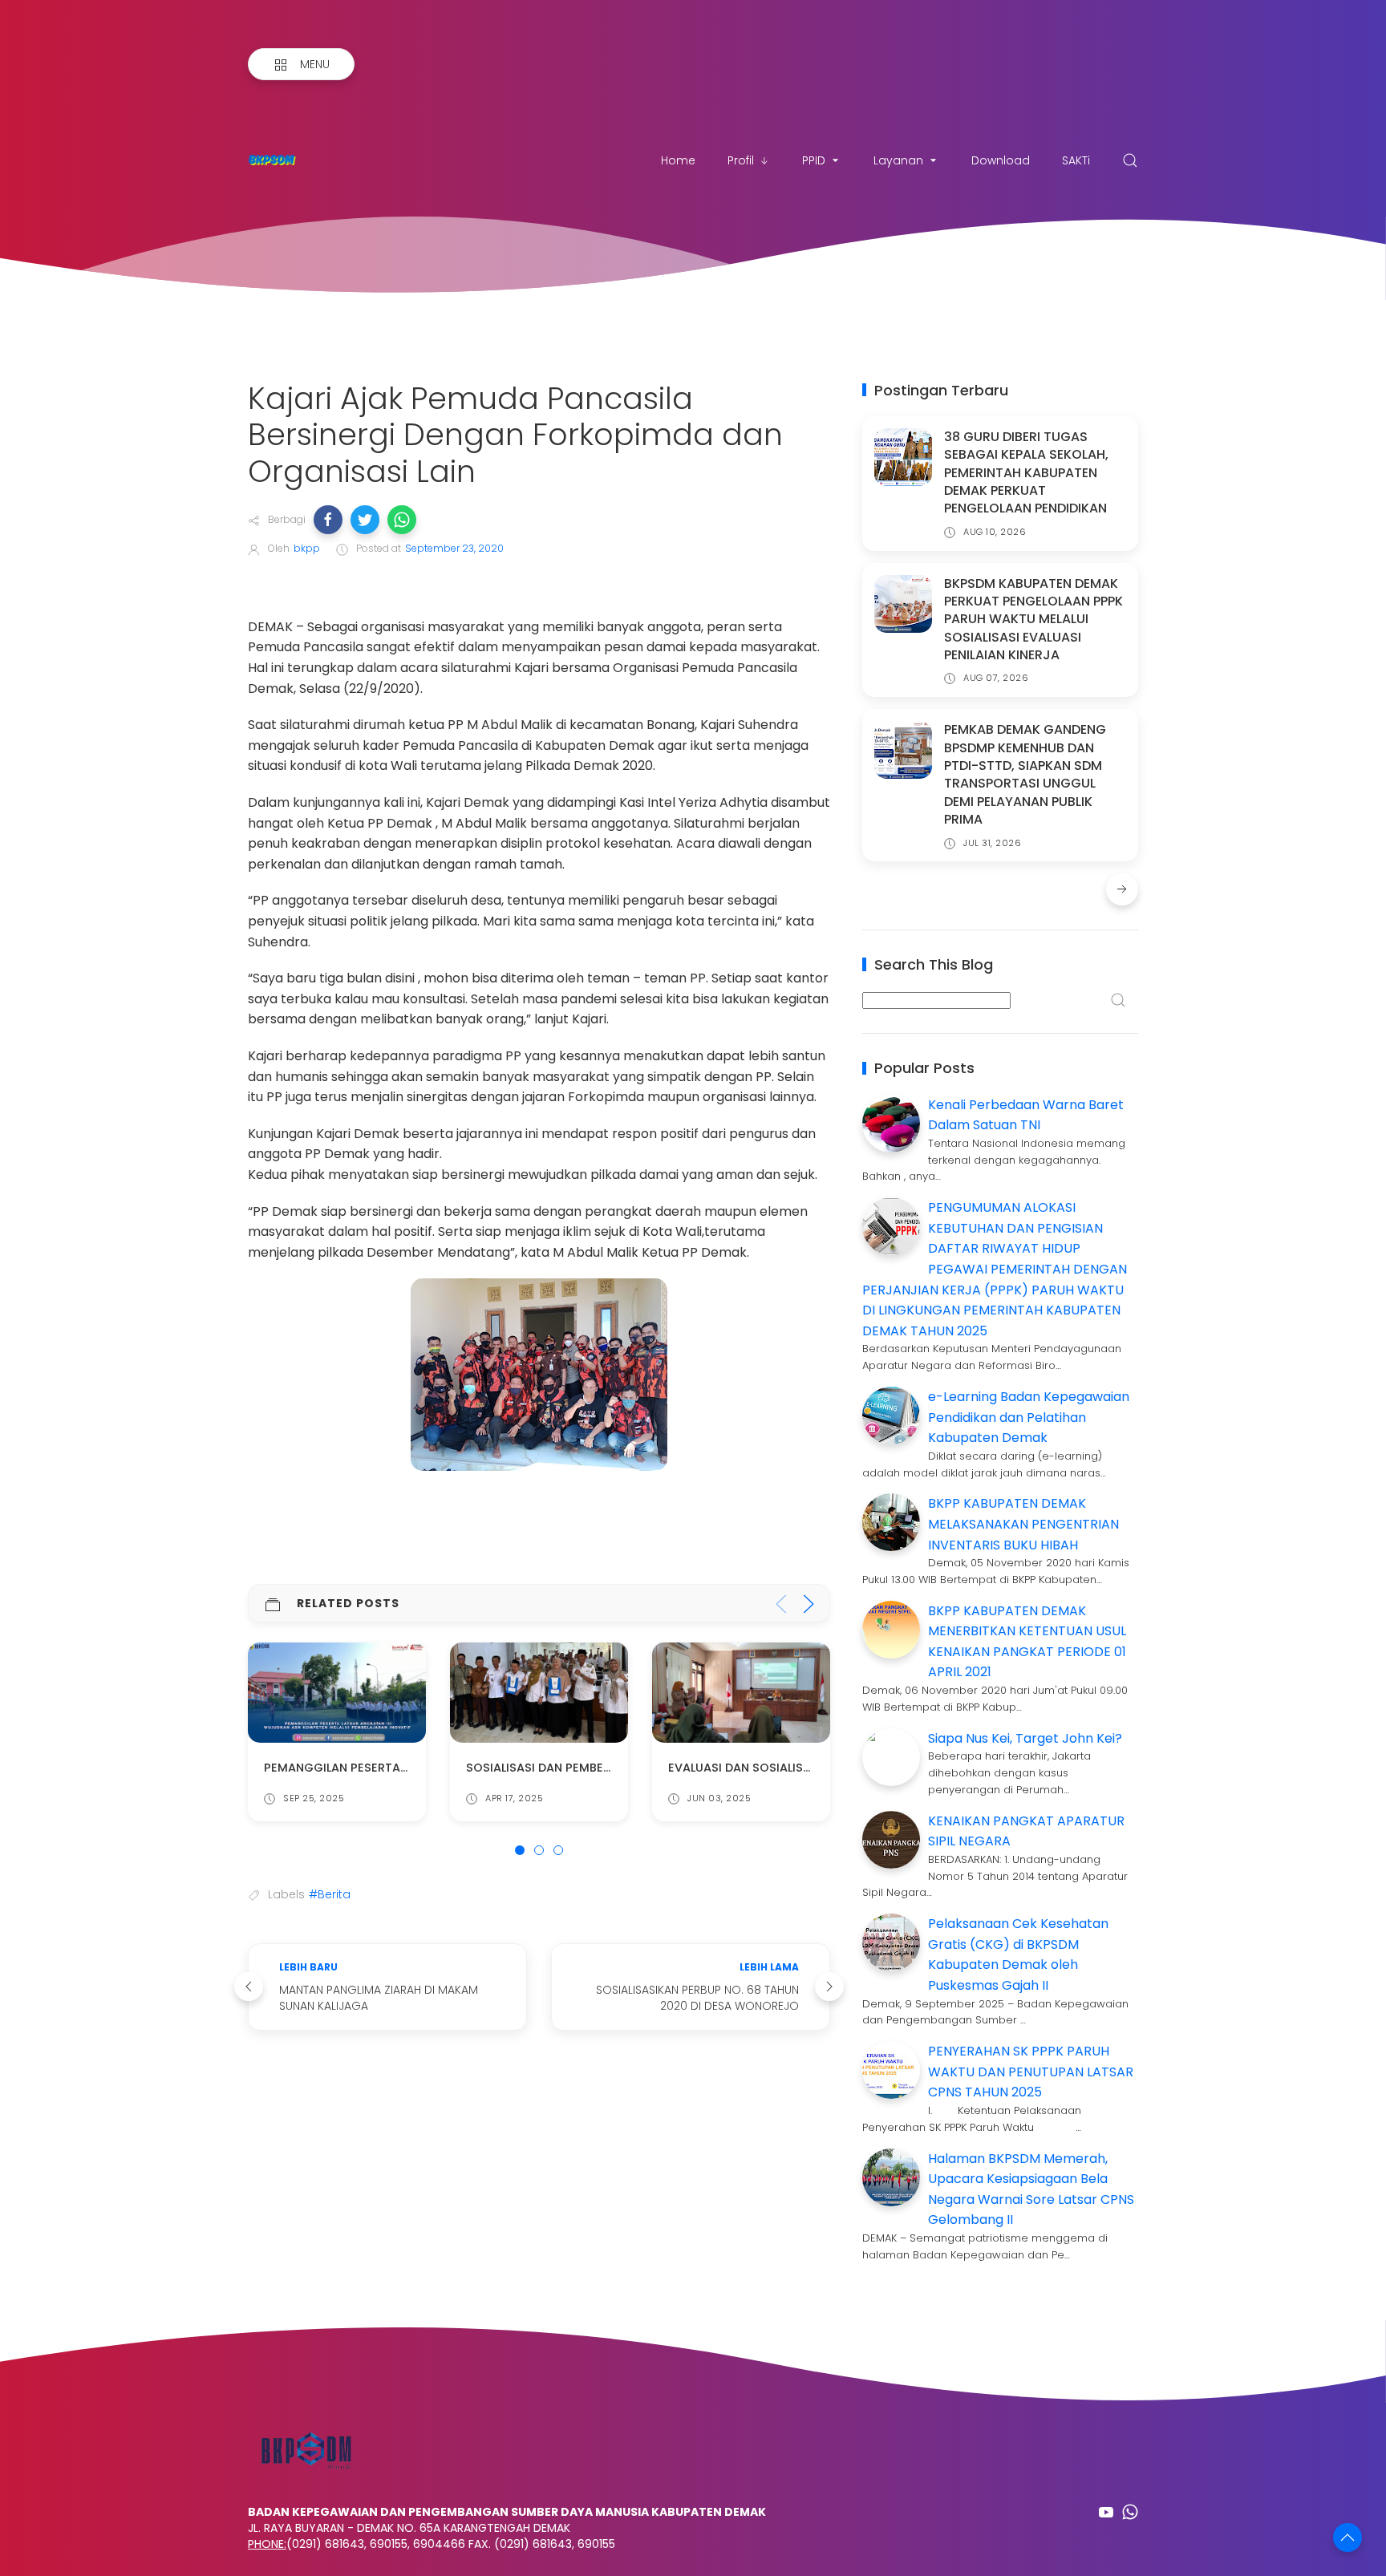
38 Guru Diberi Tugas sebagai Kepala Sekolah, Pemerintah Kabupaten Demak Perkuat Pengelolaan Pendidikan (1026, 473)
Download (1001, 160)
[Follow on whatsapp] (1130, 2512)
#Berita (330, 1894)
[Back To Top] (1347, 2538)
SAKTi (1076, 160)
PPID (814, 160)
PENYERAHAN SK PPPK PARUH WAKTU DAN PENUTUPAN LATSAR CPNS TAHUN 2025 (1031, 2072)
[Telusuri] (1130, 160)
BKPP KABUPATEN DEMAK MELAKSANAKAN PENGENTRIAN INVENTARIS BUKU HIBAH (1023, 1524)
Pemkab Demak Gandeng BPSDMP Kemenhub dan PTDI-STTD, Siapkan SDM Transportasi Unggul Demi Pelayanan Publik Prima (1025, 774)
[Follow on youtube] (1106, 2512)
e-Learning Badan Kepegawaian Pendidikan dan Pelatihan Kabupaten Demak (1029, 1417)
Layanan (898, 160)
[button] (328, 520)
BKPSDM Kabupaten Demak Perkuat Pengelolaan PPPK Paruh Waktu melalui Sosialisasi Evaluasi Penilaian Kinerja (1033, 620)
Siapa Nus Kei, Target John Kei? (1025, 1738)
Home (678, 160)
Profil (741, 160)
